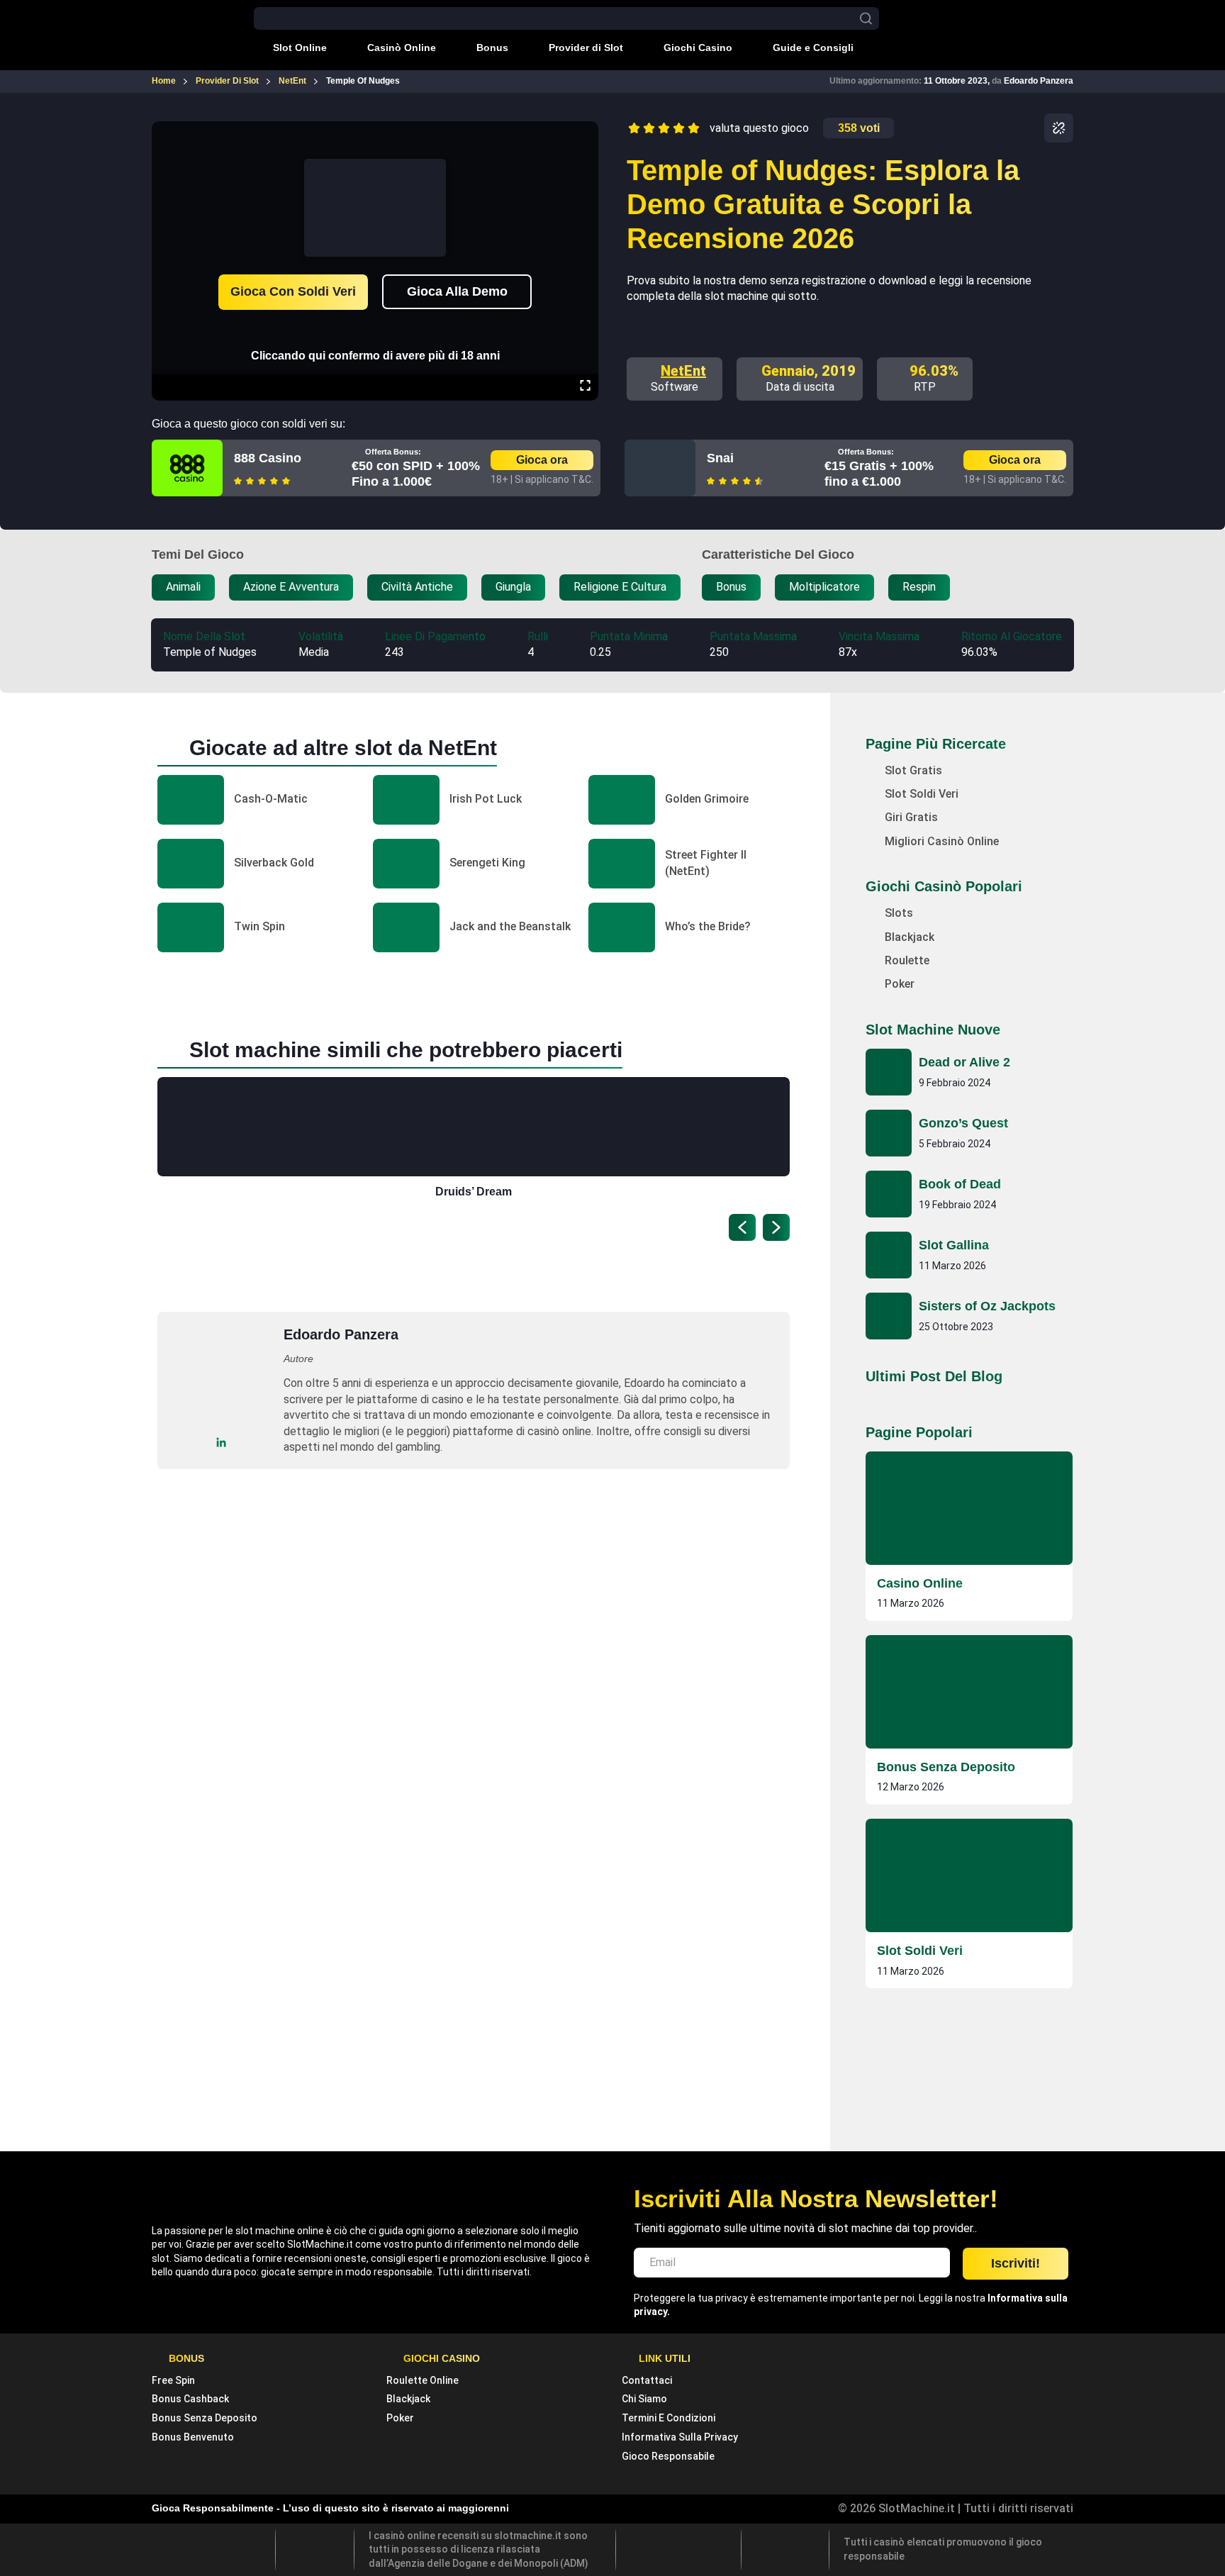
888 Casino (268, 458)
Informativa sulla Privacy (680, 2437)
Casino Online (920, 1583)
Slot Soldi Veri (920, 1951)
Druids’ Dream (474, 1192)
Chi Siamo (644, 2399)
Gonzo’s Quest (963, 1123)
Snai (720, 458)
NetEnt (683, 371)
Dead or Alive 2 (964, 1062)
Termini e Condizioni (669, 2418)
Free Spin (173, 2380)
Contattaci (647, 2380)
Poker (400, 2418)
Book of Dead (960, 1184)
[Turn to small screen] (585, 131)
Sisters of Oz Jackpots (987, 1306)
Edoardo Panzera (1039, 81)
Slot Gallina (954, 1245)
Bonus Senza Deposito (946, 1767)
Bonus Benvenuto (193, 2437)
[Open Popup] (1059, 128)
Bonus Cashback (190, 2399)
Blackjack (408, 2399)
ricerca (866, 19)
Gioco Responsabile (668, 2456)
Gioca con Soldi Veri (293, 291)
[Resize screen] (585, 387)
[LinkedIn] (222, 1443)
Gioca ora (542, 460)
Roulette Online (423, 2380)
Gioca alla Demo (457, 291)
